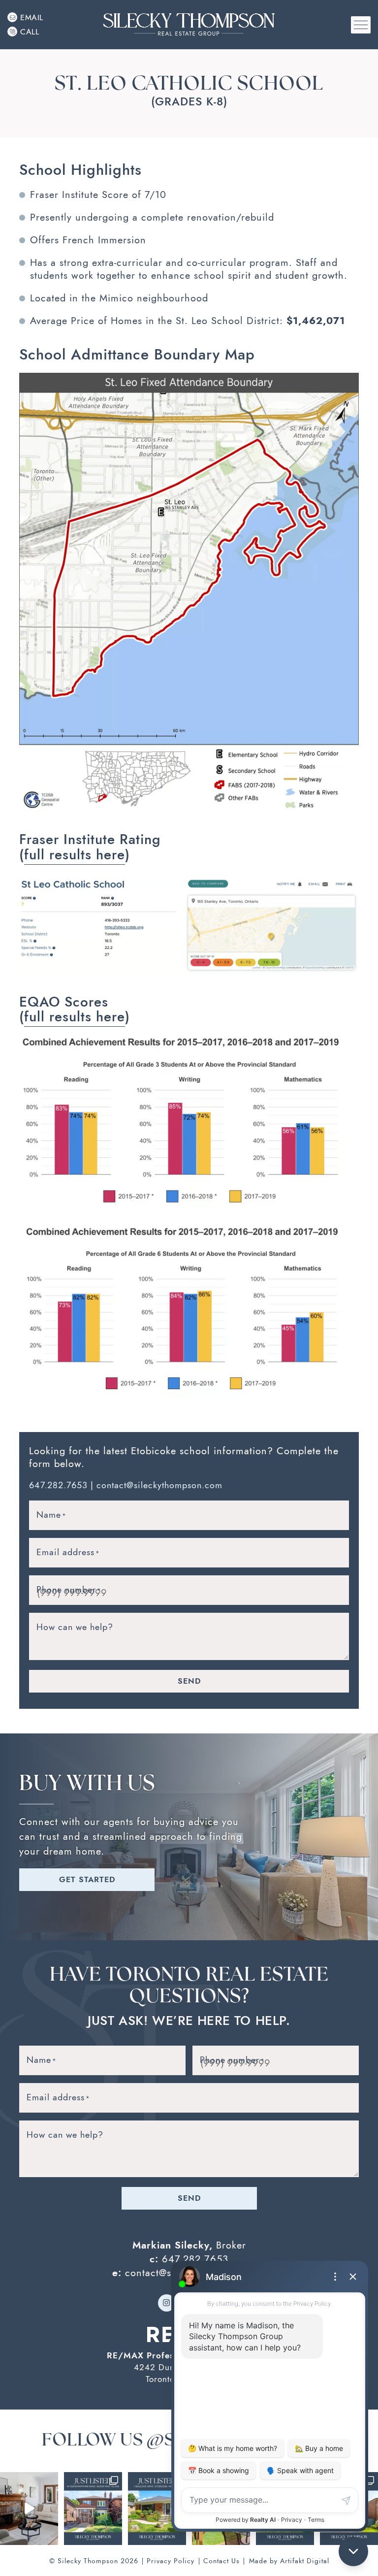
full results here (75, 855)
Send (189, 1681)
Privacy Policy (171, 2561)
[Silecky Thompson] (189, 24)
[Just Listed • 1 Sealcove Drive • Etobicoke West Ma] (157, 2509)
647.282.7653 (58, 1485)
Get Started (87, 1879)
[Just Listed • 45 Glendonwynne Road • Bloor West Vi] (93, 2509)
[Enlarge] (346, 386)
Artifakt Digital (305, 2561)
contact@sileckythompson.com (159, 1485)
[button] (361, 25)
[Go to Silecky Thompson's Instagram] (167, 2303)
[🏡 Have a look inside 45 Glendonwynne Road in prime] (29, 2509)
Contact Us (221, 2561)
